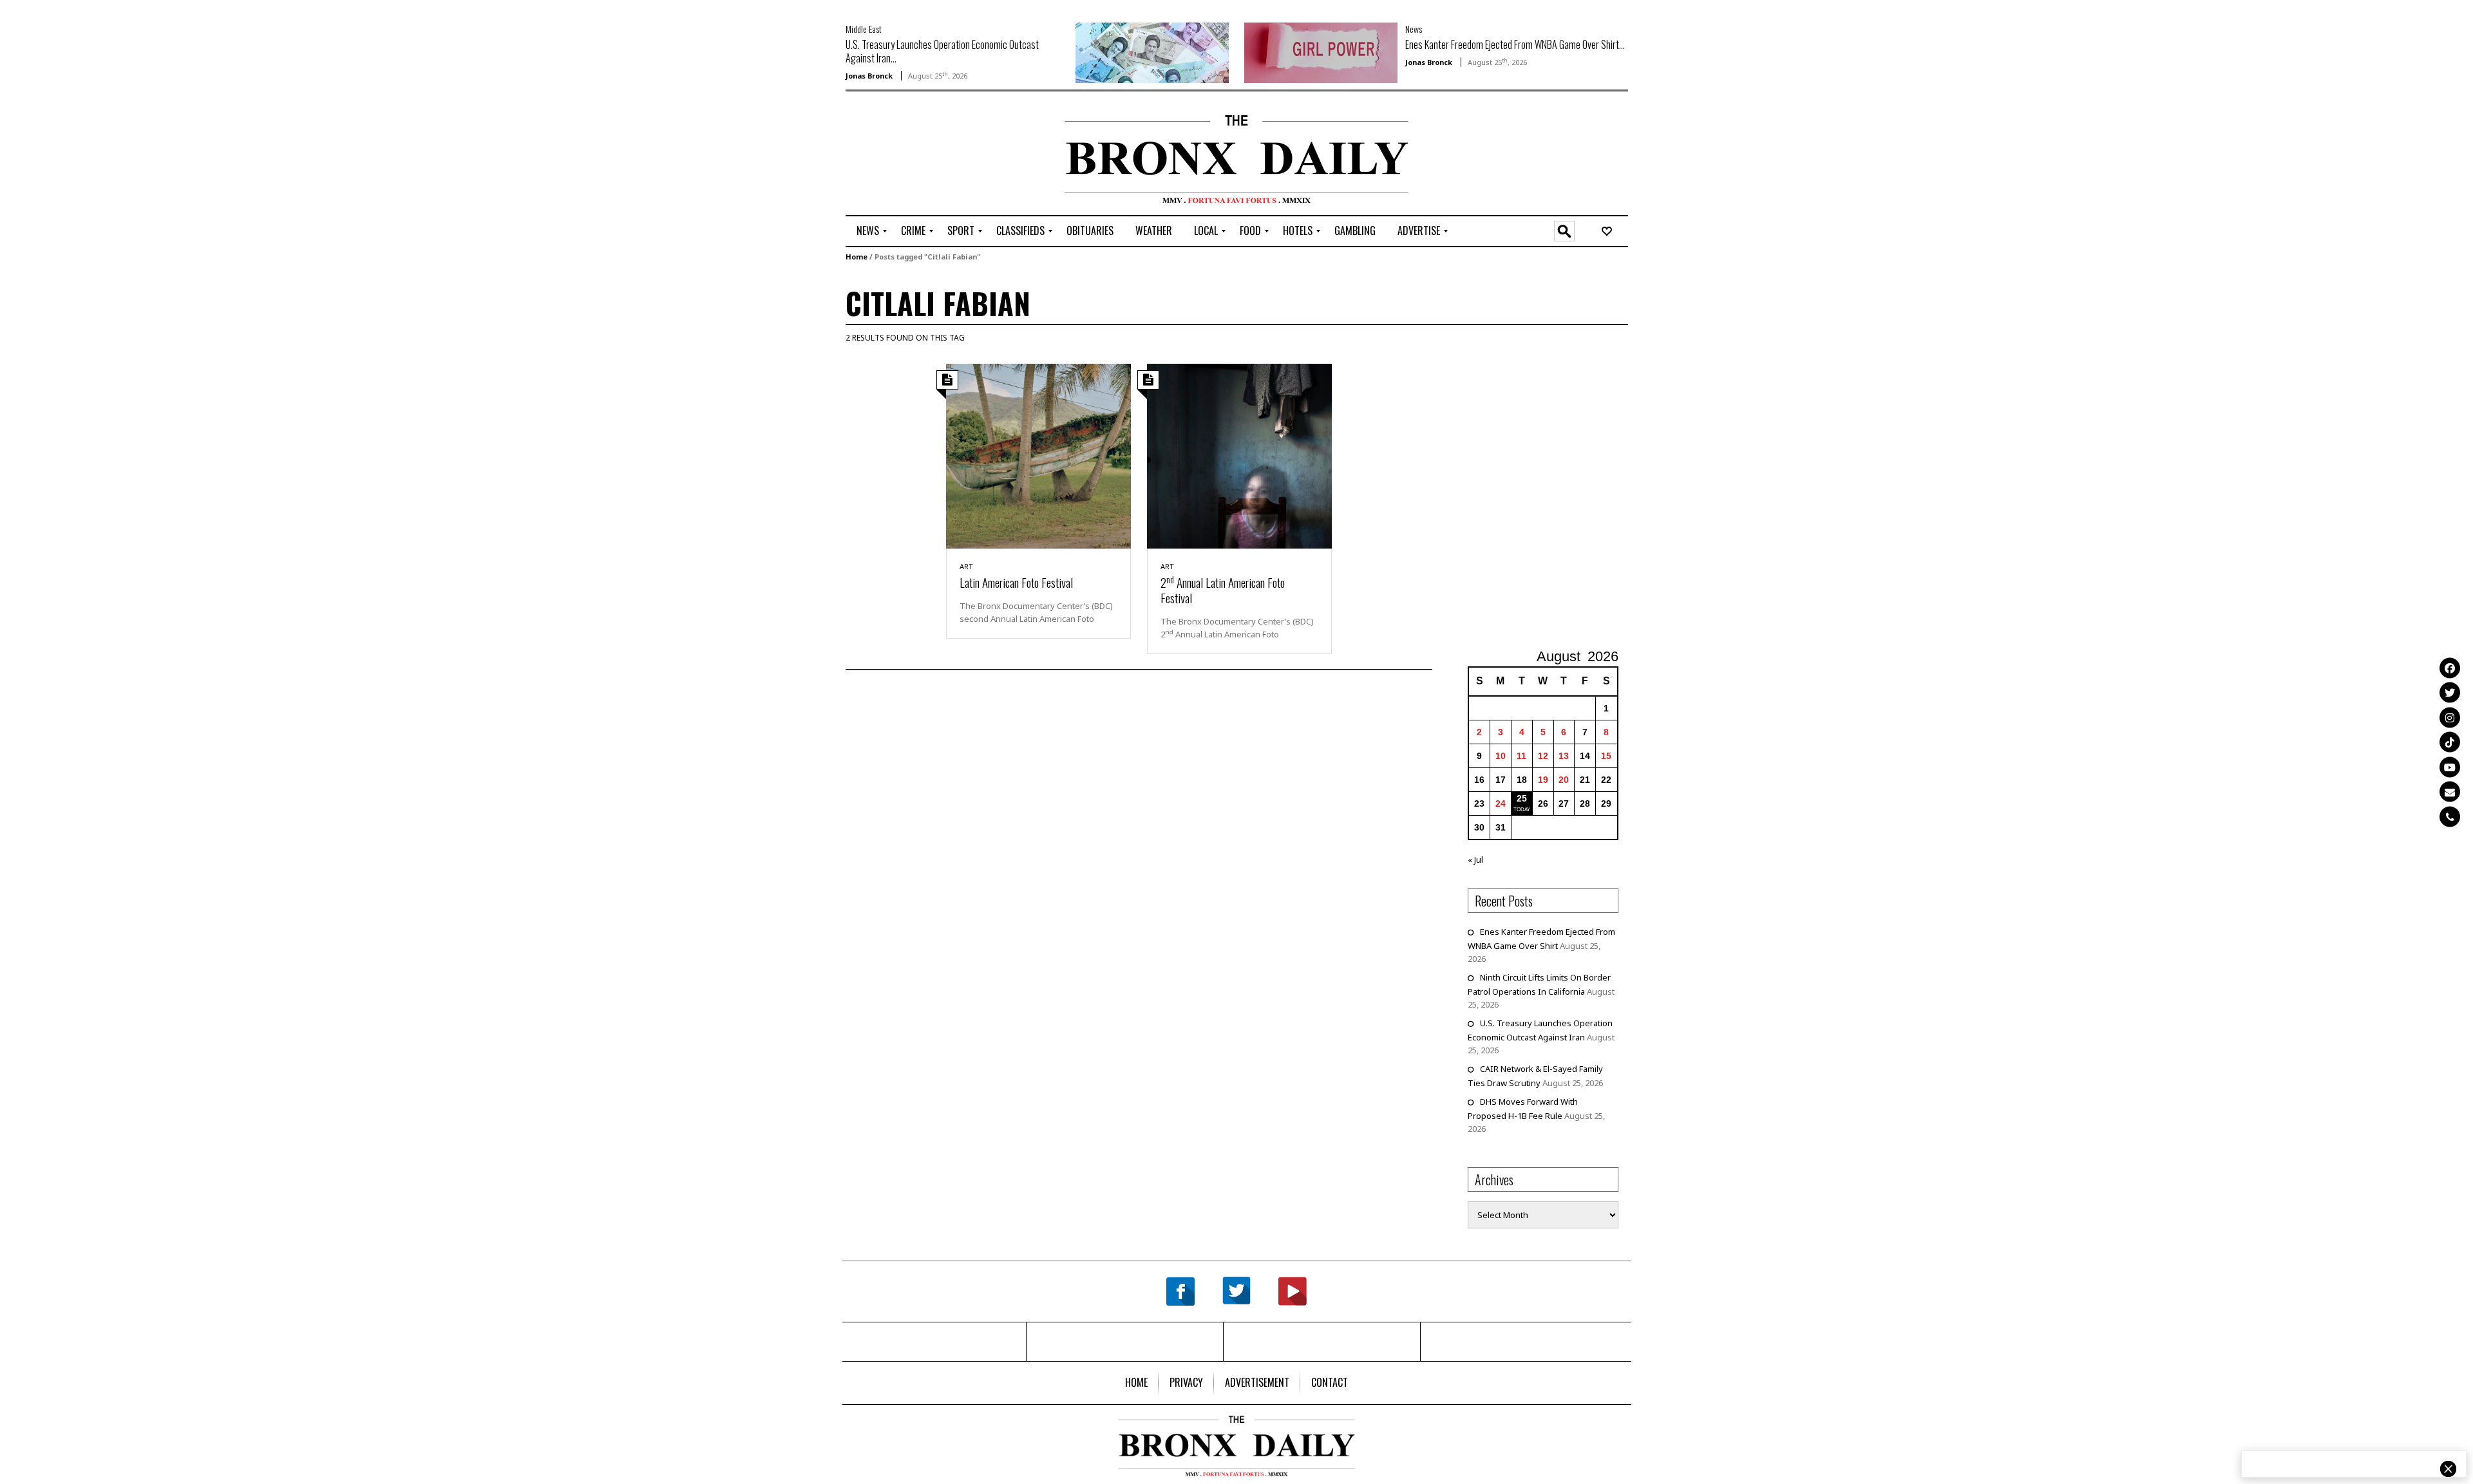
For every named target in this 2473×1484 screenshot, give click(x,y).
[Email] (2450, 792)
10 (1501, 756)
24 (1501, 803)
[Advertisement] (921, 155)
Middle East (864, 29)
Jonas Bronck (869, 76)
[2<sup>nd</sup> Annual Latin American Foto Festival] (1239, 455)
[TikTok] (2450, 742)
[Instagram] (2450, 717)
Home (857, 257)
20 (1564, 780)
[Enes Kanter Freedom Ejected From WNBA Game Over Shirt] (1321, 52)
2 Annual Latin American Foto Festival (1223, 590)
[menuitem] (868, 231)
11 (1521, 756)
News (1414, 29)
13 (1564, 756)
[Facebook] (2450, 668)
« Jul (1475, 859)
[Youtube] (2450, 767)
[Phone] (2450, 816)
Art (966, 566)
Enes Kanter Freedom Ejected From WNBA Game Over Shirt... (1515, 44)
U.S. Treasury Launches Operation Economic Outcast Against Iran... (942, 51)
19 (1543, 780)
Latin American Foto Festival (1016, 582)
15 (1606, 756)
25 (1522, 798)
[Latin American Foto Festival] (1038, 455)
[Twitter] (2450, 693)
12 (1543, 756)
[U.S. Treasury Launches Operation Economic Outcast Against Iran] (1152, 52)
